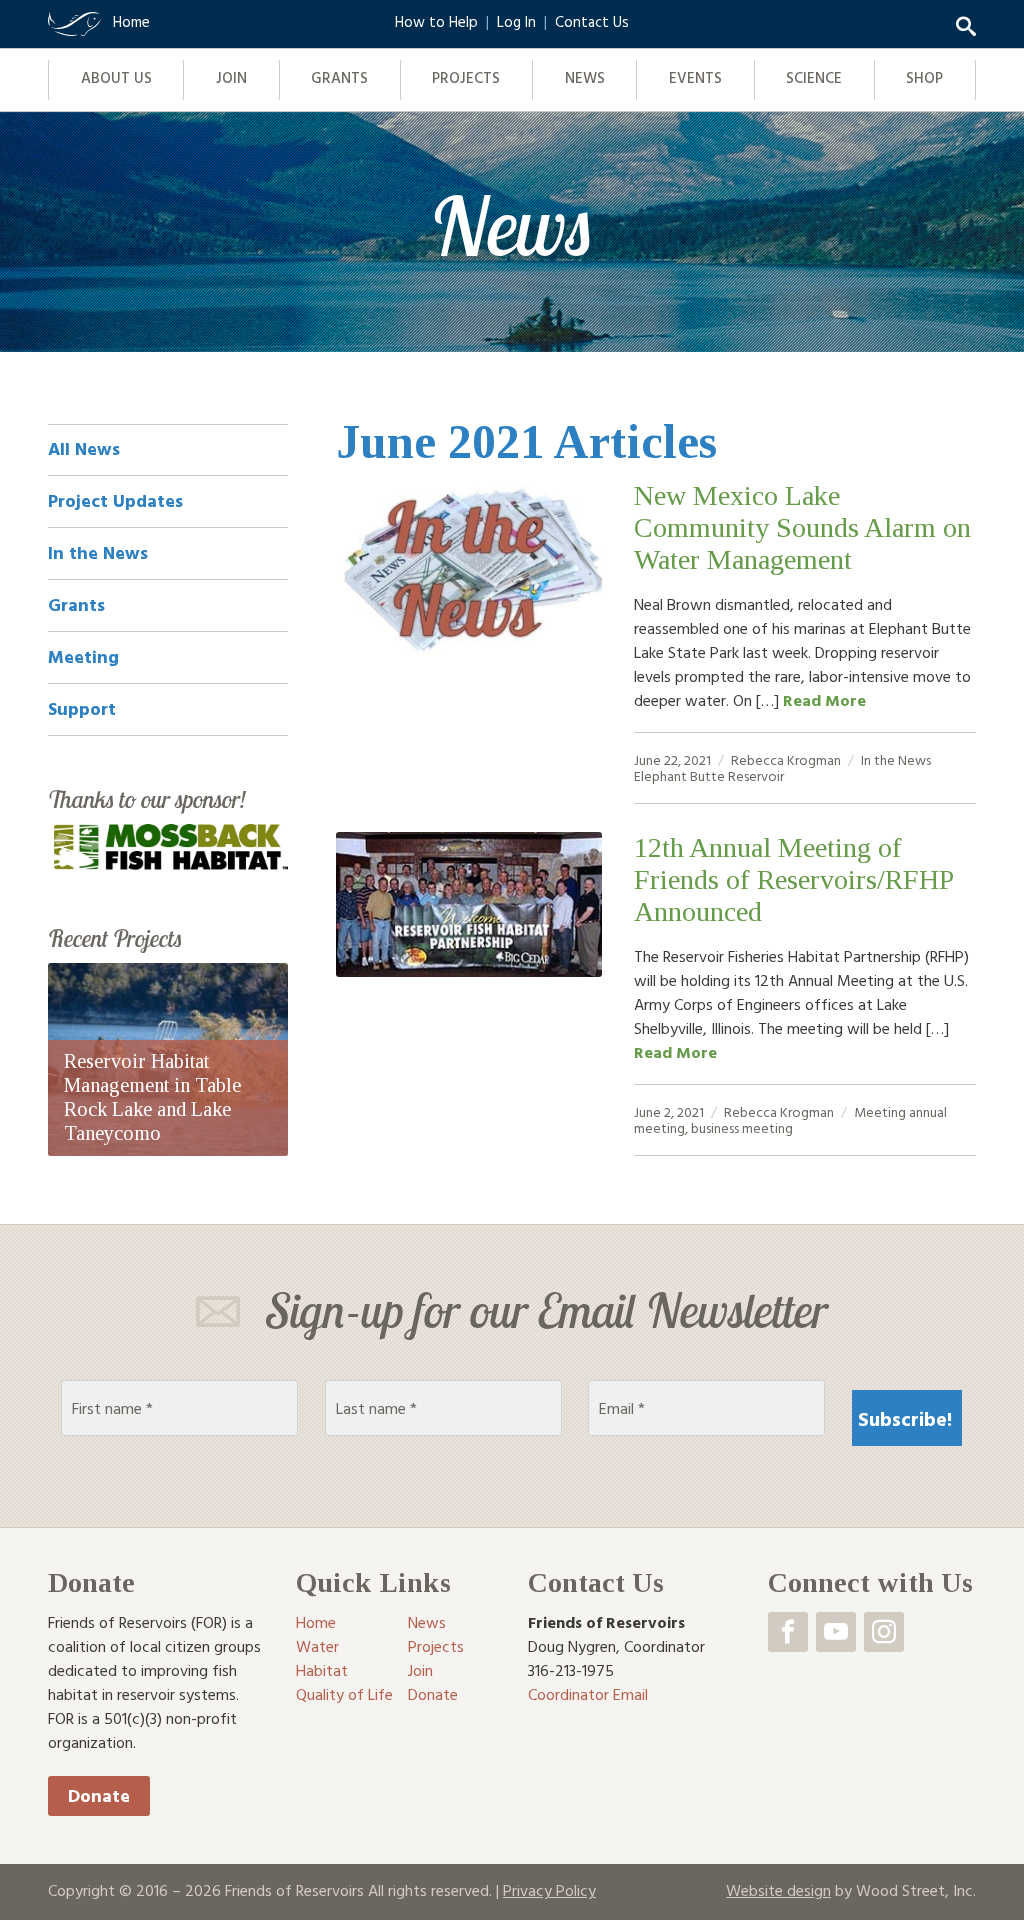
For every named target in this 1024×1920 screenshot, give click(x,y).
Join (231, 77)
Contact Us (592, 21)
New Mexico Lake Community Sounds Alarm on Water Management (802, 527)
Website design (778, 1890)
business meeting (742, 1127)
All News (84, 448)
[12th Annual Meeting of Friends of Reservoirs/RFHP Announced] (469, 904)
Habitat (322, 1670)
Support (82, 708)
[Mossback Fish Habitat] (168, 845)
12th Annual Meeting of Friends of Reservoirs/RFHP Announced (793, 879)
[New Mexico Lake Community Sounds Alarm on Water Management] (469, 570)
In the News (896, 759)
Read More (824, 700)
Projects (466, 77)
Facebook (788, 1632)
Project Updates (115, 500)
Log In (516, 21)
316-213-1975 (571, 1670)
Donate (99, 1795)
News (585, 77)
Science (814, 77)
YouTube (836, 1632)
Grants (339, 77)
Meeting (880, 1111)
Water (317, 1646)
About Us (116, 77)
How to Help (436, 21)
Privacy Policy (549, 1890)
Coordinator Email (588, 1694)
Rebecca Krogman (786, 759)
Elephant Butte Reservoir (709, 775)
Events (695, 77)
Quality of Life (344, 1694)
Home (316, 1622)
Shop (924, 77)
